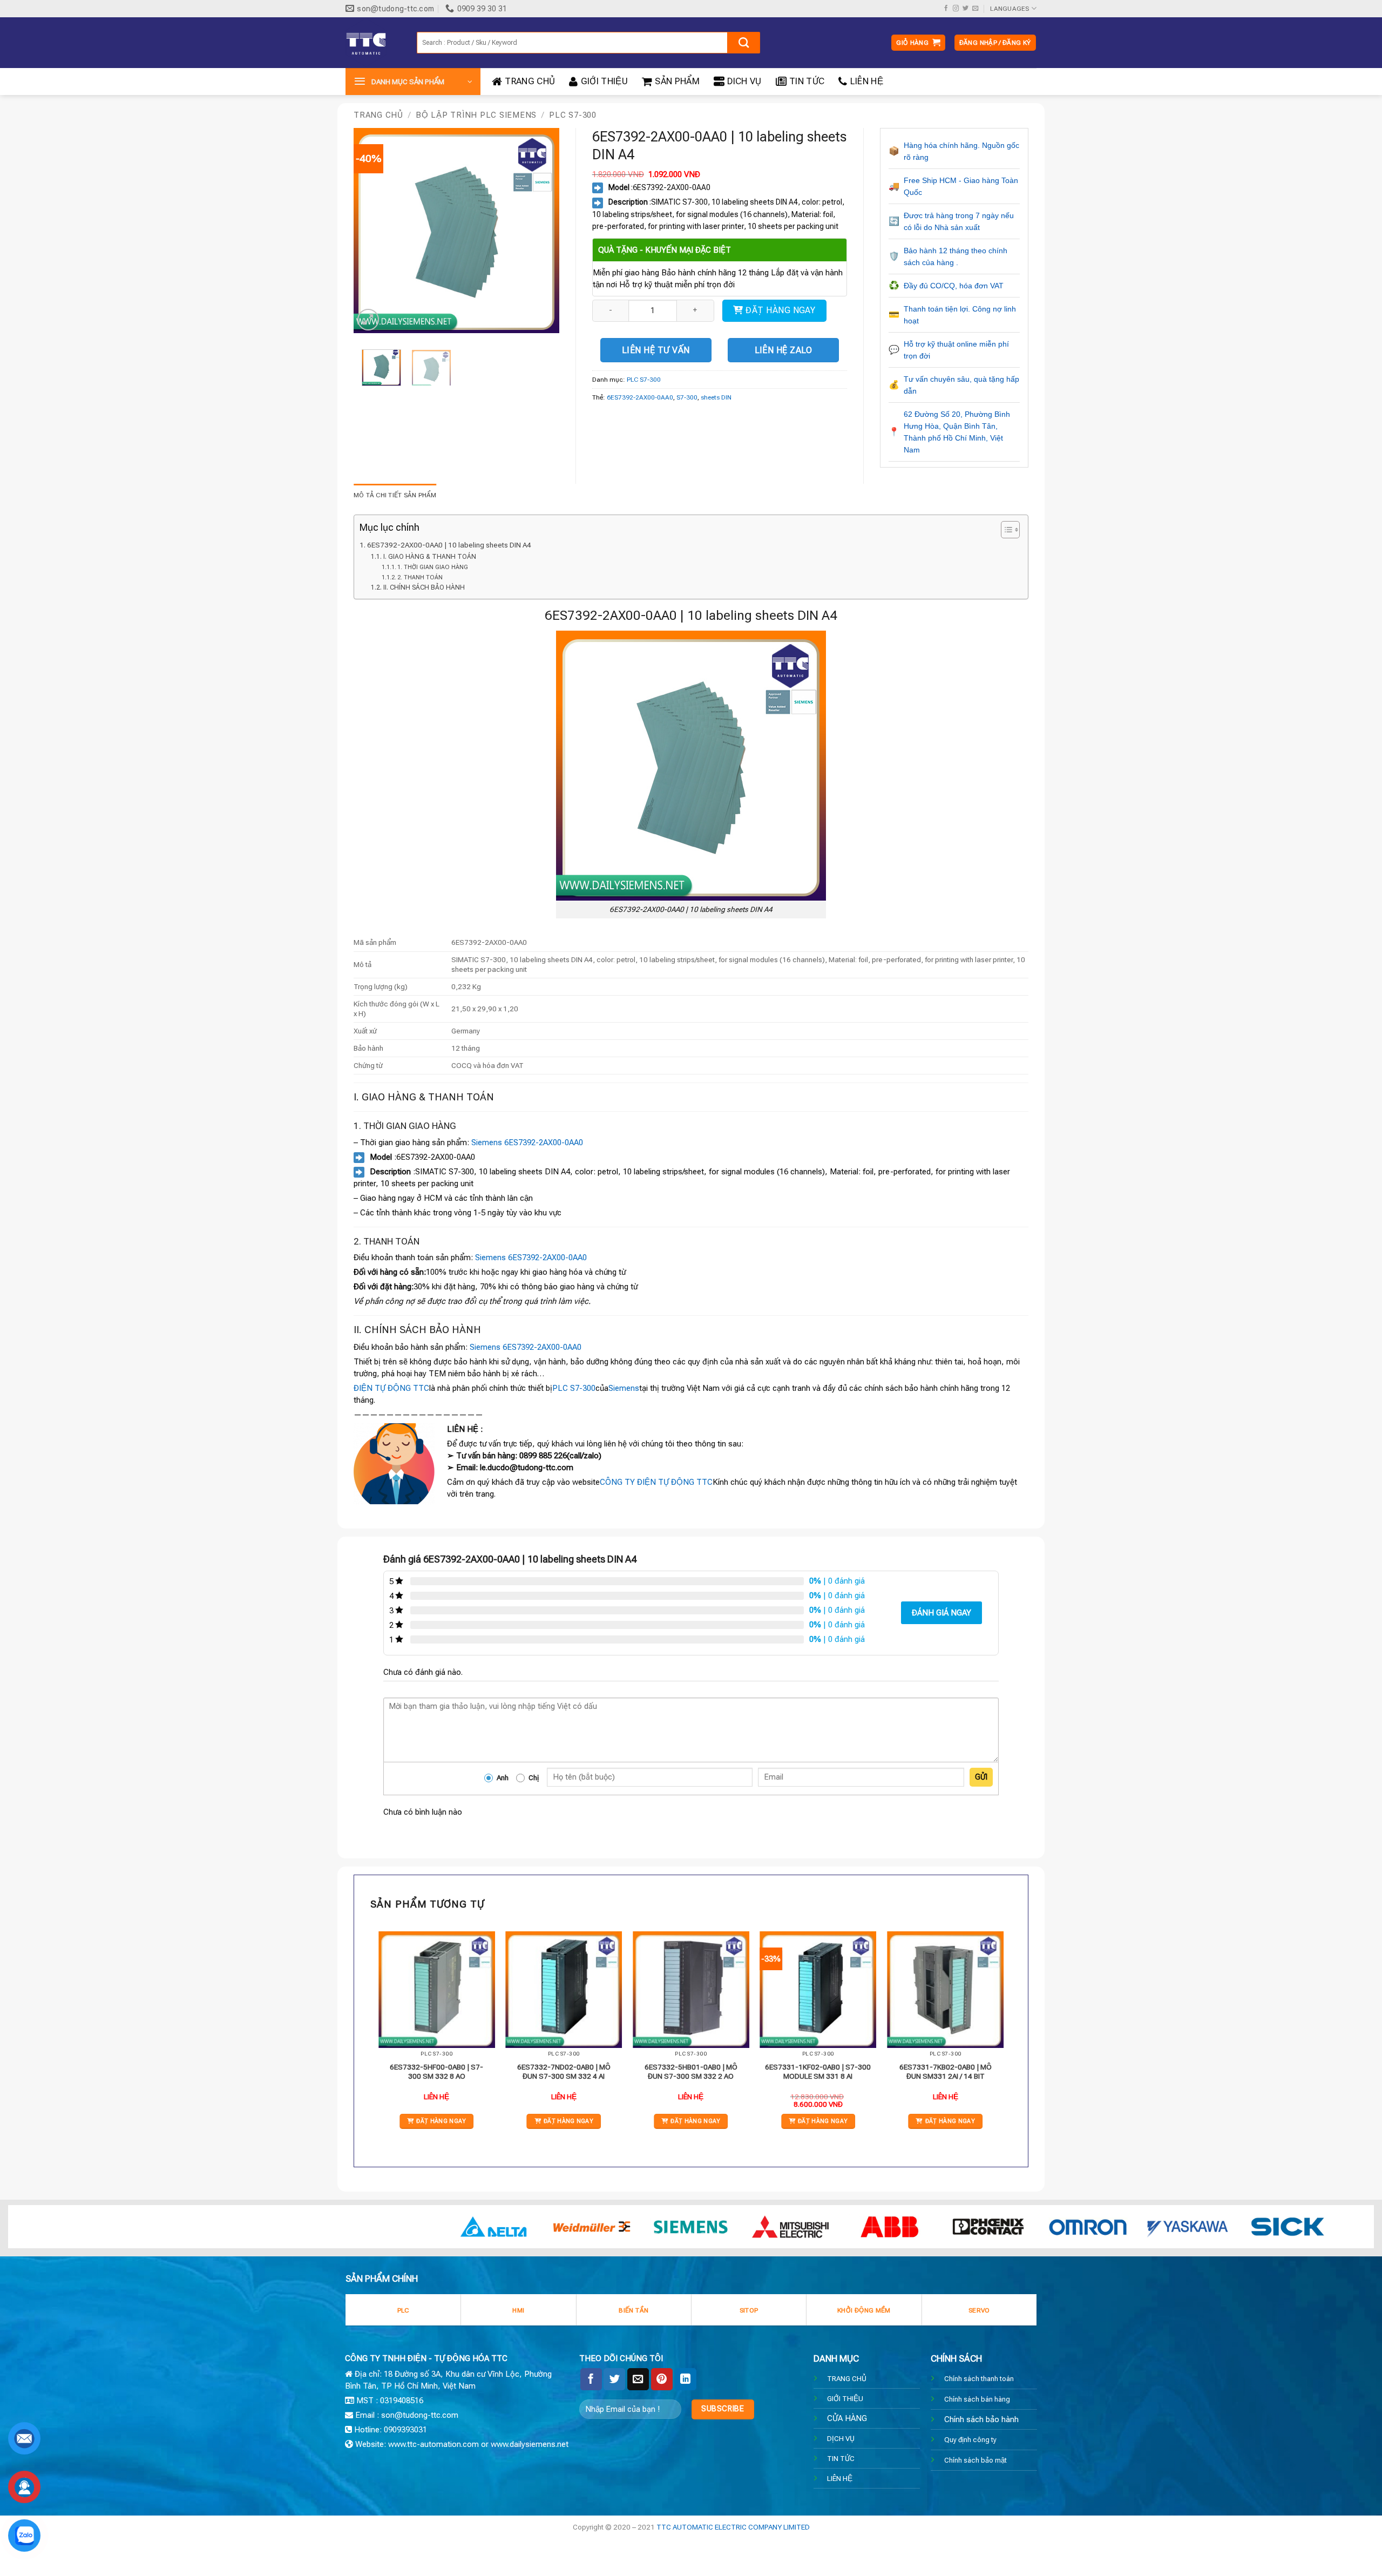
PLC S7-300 (573, 115)
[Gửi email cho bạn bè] (638, 2379)
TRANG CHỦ (530, 81)
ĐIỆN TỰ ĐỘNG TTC (391, 1388)
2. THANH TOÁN (420, 577)
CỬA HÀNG (847, 2418)
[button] (918, 43)
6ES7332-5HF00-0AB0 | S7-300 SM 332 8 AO (436, 2072)
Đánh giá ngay (941, 1613)
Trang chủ (378, 115)
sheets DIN (716, 397)
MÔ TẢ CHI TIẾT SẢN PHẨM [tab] (395, 495)
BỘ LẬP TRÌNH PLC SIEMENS (476, 115)
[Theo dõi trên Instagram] (956, 9)
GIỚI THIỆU (604, 81)
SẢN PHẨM (677, 81)
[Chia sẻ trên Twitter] (614, 2379)
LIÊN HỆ (867, 81)
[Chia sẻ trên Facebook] (591, 2379)
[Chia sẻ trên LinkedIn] (686, 2379)
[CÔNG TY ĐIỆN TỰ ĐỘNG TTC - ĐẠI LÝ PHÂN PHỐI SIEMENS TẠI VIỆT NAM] (373, 43)
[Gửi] (744, 43)
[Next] (541, 231)
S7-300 (687, 397)
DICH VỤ (744, 81)
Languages (1010, 9)
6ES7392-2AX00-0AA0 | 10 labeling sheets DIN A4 (449, 545)
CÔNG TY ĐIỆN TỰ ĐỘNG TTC (656, 1482)
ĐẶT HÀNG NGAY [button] (441, 2121)
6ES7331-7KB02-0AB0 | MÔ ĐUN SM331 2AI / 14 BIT (946, 2072)
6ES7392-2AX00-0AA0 (640, 397)
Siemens (624, 1388)
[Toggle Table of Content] (1005, 530)
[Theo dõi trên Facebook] (946, 9)
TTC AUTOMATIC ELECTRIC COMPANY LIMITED (733, 2527)
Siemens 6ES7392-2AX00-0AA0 (527, 1142)
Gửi (981, 1777)
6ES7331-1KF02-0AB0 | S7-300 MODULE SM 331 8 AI (818, 2072)
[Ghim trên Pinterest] (662, 2379)
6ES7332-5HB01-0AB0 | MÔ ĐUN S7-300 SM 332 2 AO (691, 2072)
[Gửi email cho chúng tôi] (975, 9)
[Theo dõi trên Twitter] (966, 9)
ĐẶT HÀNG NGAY (780, 310)
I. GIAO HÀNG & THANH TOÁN (429, 557)
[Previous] (371, 231)
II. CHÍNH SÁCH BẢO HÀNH (424, 587)
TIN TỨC (807, 81)
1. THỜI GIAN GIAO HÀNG (433, 567)
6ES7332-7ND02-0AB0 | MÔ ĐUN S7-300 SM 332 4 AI (564, 2072)
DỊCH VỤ (841, 2438)
